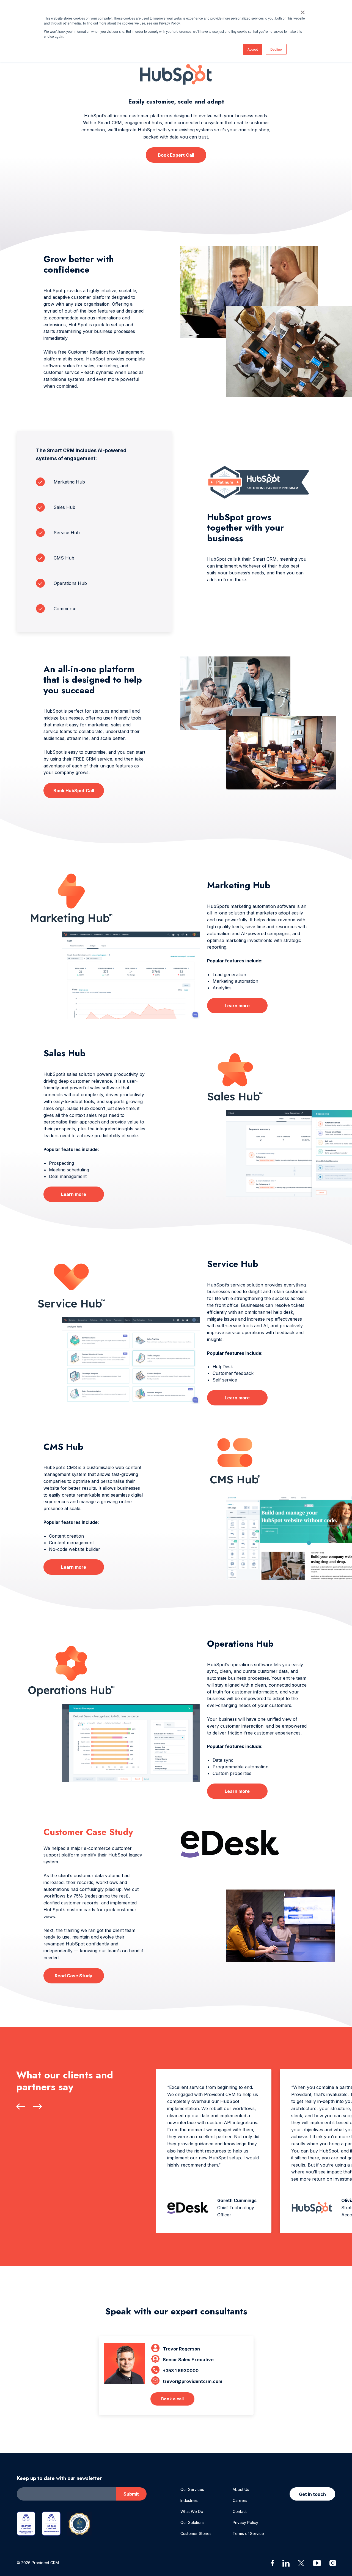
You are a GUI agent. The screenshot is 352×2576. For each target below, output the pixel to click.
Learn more (237, 1006)
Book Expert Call (176, 155)
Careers (240, 2500)
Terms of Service (248, 2533)
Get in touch (312, 2494)
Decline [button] (276, 49)
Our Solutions (193, 2522)
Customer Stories (196, 2533)
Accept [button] (253, 49)
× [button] (303, 10)
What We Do (192, 2511)
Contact (240, 2511)
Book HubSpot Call (74, 791)
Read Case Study (74, 1976)
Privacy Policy (245, 2522)
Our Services (192, 2489)
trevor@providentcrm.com (193, 2381)
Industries (189, 2500)
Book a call (172, 2399)
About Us (241, 2489)
